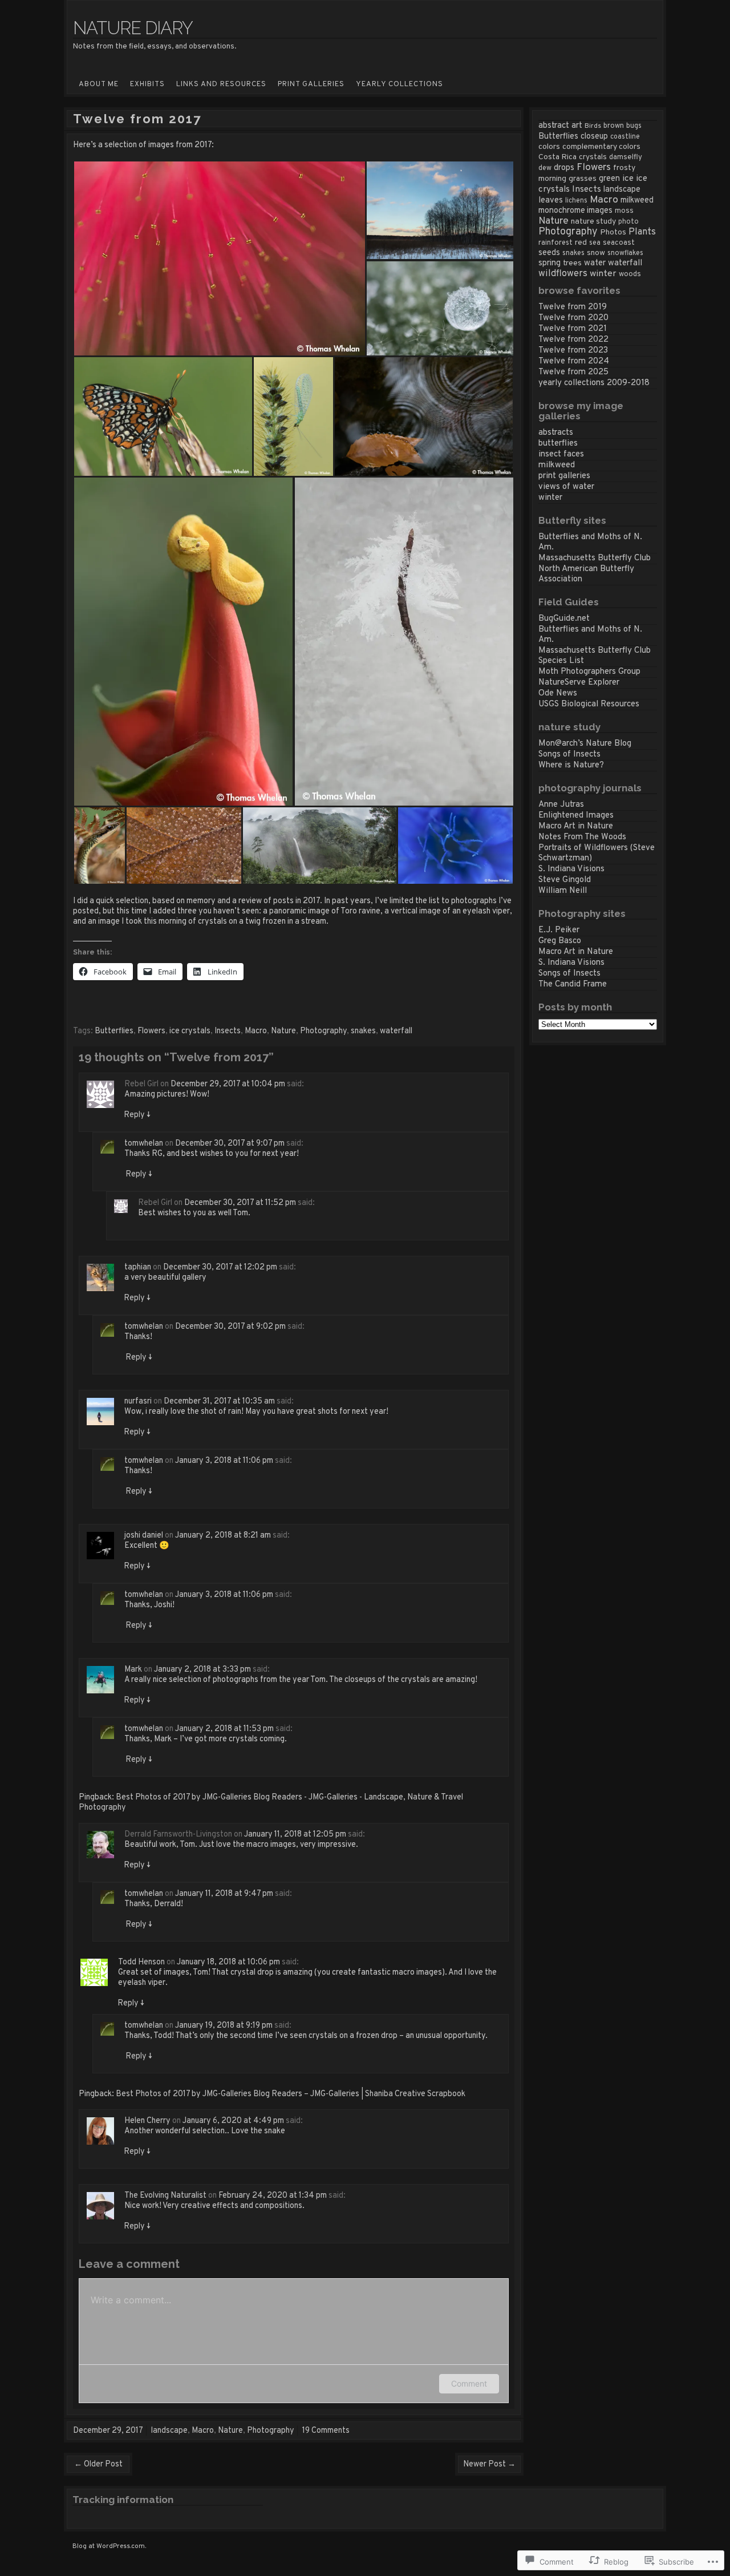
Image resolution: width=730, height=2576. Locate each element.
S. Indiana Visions (571, 869)
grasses (583, 179)
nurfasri (138, 1401)
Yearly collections (400, 84)
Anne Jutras (561, 805)
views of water (566, 487)
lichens (576, 201)
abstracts (556, 433)
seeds (549, 253)
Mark (133, 1669)
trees (572, 263)
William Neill (563, 891)
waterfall (396, 1031)
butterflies (558, 444)
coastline (625, 137)
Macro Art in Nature (576, 826)
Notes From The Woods (582, 837)
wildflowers (563, 274)
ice (628, 179)
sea (595, 243)
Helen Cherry (147, 2121)
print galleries (564, 476)
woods (630, 274)
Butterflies (114, 1031)
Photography (323, 1031)
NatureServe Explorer (579, 683)
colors (549, 147)
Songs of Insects (569, 755)
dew (545, 168)
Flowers (151, 1031)
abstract (554, 126)
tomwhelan (144, 1143)
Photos (613, 232)
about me (99, 84)
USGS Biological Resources (589, 704)
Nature (283, 1031)
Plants (642, 232)
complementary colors (601, 147)
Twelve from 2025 (573, 372)
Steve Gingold (565, 880)
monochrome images (575, 211)
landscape (169, 2431)
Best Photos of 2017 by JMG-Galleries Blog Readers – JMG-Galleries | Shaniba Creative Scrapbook (291, 2094)
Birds (593, 126)
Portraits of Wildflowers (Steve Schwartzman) (597, 853)
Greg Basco (560, 941)
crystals (593, 157)
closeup (594, 136)
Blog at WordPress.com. (109, 2547)
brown (614, 126)
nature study (593, 222)
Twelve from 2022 (573, 340)
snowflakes (625, 253)
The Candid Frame (573, 984)
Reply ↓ (137, 1115)
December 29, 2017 (108, 2431)
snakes (363, 1031)
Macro (256, 1031)
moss (624, 211)
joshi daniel (144, 1535)
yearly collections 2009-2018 (594, 383)
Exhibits (147, 84)
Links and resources (221, 84)
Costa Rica (557, 157)
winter (603, 274)
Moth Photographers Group (589, 672)
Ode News (558, 693)
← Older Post (98, 2464)
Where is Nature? (571, 765)
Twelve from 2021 (573, 329)
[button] (219, 258)
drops (564, 168)
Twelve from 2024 (574, 361)
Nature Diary (133, 28)
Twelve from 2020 (573, 318)
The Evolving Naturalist (165, 2195)
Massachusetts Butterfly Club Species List (595, 656)
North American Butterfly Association (586, 574)
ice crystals (190, 1031)
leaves (551, 201)
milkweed (637, 200)
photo (628, 222)
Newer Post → (489, 2464)
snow (596, 253)
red (581, 243)
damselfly (626, 157)
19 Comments (326, 2431)
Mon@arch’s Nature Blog (585, 744)
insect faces (561, 454)
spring (549, 263)
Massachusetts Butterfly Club (595, 558)
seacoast (619, 243)
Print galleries (311, 84)
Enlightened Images (576, 816)
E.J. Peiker (559, 930)
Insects (228, 1031)
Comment (469, 2383)
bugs (634, 126)
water (595, 263)
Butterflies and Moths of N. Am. (590, 542)
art (577, 126)
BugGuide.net (564, 619)
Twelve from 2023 (573, 351)
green (609, 179)
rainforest (555, 243)
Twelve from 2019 (573, 307)
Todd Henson (141, 1962)
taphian (138, 1267)
